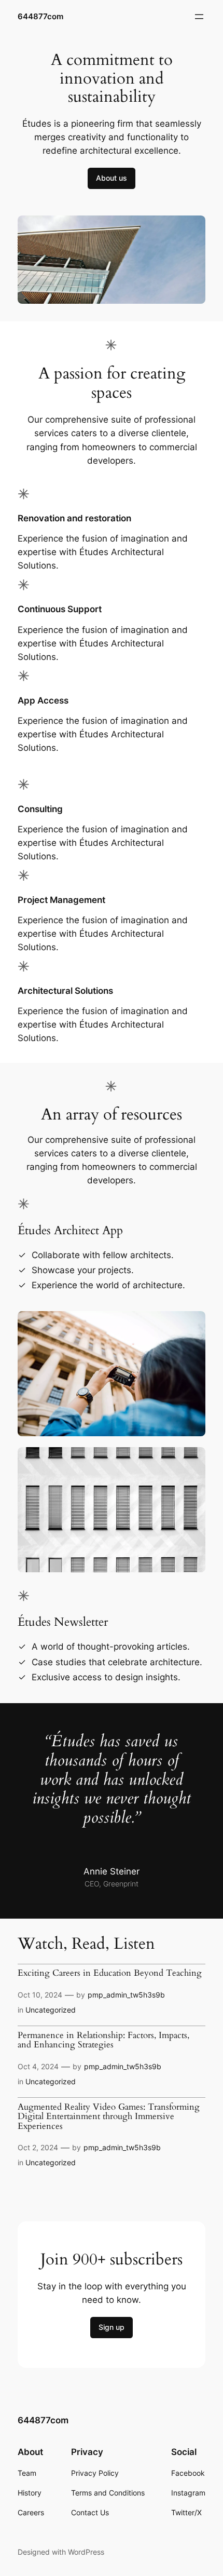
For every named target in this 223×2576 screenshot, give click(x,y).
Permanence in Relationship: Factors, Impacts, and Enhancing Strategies (103, 2040)
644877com (40, 17)
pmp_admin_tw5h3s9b (126, 1995)
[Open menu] (199, 17)
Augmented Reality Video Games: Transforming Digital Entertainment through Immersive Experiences (109, 2117)
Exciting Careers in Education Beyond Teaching (110, 1973)
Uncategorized (51, 2010)
